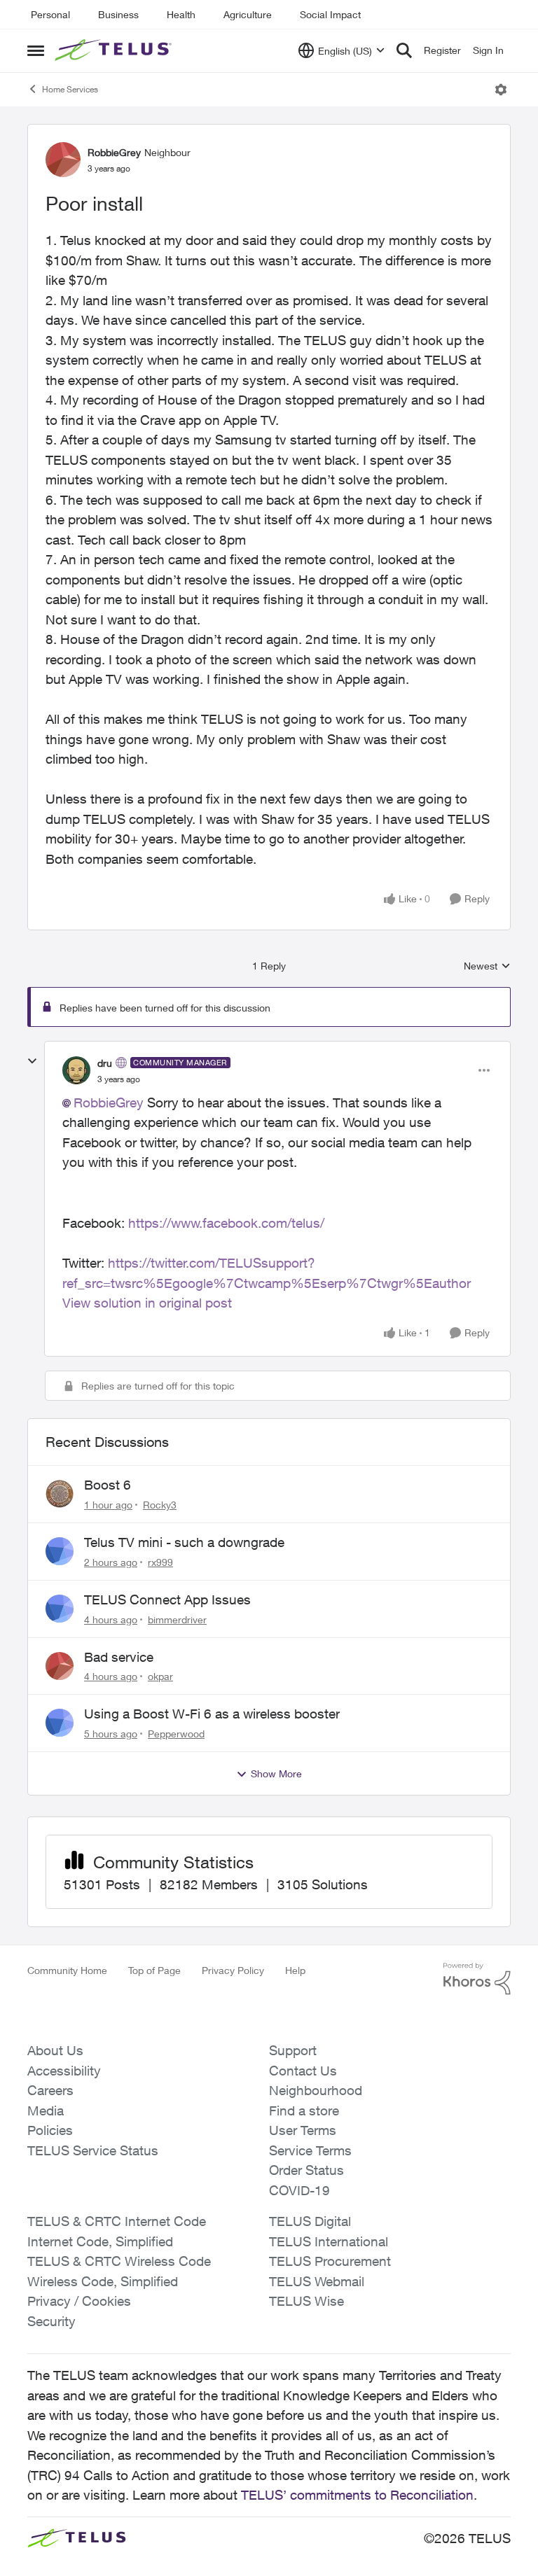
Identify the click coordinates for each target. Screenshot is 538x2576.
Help (295, 1970)
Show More (276, 1773)
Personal (50, 14)
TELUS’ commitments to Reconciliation (357, 2495)
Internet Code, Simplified (100, 2241)
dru (105, 1063)
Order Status (306, 2170)
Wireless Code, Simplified (103, 2281)
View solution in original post (147, 1303)
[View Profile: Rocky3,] (60, 1494)
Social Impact (330, 14)
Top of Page (154, 1970)
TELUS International (329, 2241)
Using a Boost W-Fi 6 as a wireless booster (212, 1714)
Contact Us (303, 2071)
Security (51, 2321)
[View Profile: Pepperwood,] (60, 1723)
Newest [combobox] (487, 966)
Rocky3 (160, 1505)
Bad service (119, 1657)
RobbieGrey (114, 152)
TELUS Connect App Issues (167, 1599)
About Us (55, 2050)
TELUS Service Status (93, 2150)
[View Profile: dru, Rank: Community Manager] (76, 1070)
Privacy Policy (233, 1970)
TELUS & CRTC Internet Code (117, 2221)
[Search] (404, 50)
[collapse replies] (32, 1061)
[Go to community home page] (115, 50)
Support (293, 2050)
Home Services (70, 89)
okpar (160, 1676)
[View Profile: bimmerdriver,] (60, 1609)
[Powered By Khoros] (477, 1979)
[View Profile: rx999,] (60, 1551)
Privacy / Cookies (79, 2301)
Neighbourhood (316, 2090)
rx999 (160, 1562)
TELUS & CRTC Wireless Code (119, 2261)
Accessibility (64, 2071)
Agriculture (248, 14)
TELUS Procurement (330, 2261)
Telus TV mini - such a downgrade (184, 1542)
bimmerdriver (177, 1619)
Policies (50, 2130)
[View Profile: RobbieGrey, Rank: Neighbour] (63, 160)
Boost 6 (108, 1485)
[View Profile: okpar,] (60, 1666)
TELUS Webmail (317, 2281)
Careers (50, 2090)
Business (118, 14)
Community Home (67, 1970)
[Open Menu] (501, 90)
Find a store (304, 2110)
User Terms (303, 2130)
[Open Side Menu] (36, 50)
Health (181, 14)
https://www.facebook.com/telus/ (226, 1223)
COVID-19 (299, 2190)
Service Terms (310, 2150)
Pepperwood (176, 1734)
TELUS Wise (306, 2301)
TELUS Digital (310, 2221)
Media (46, 2110)
